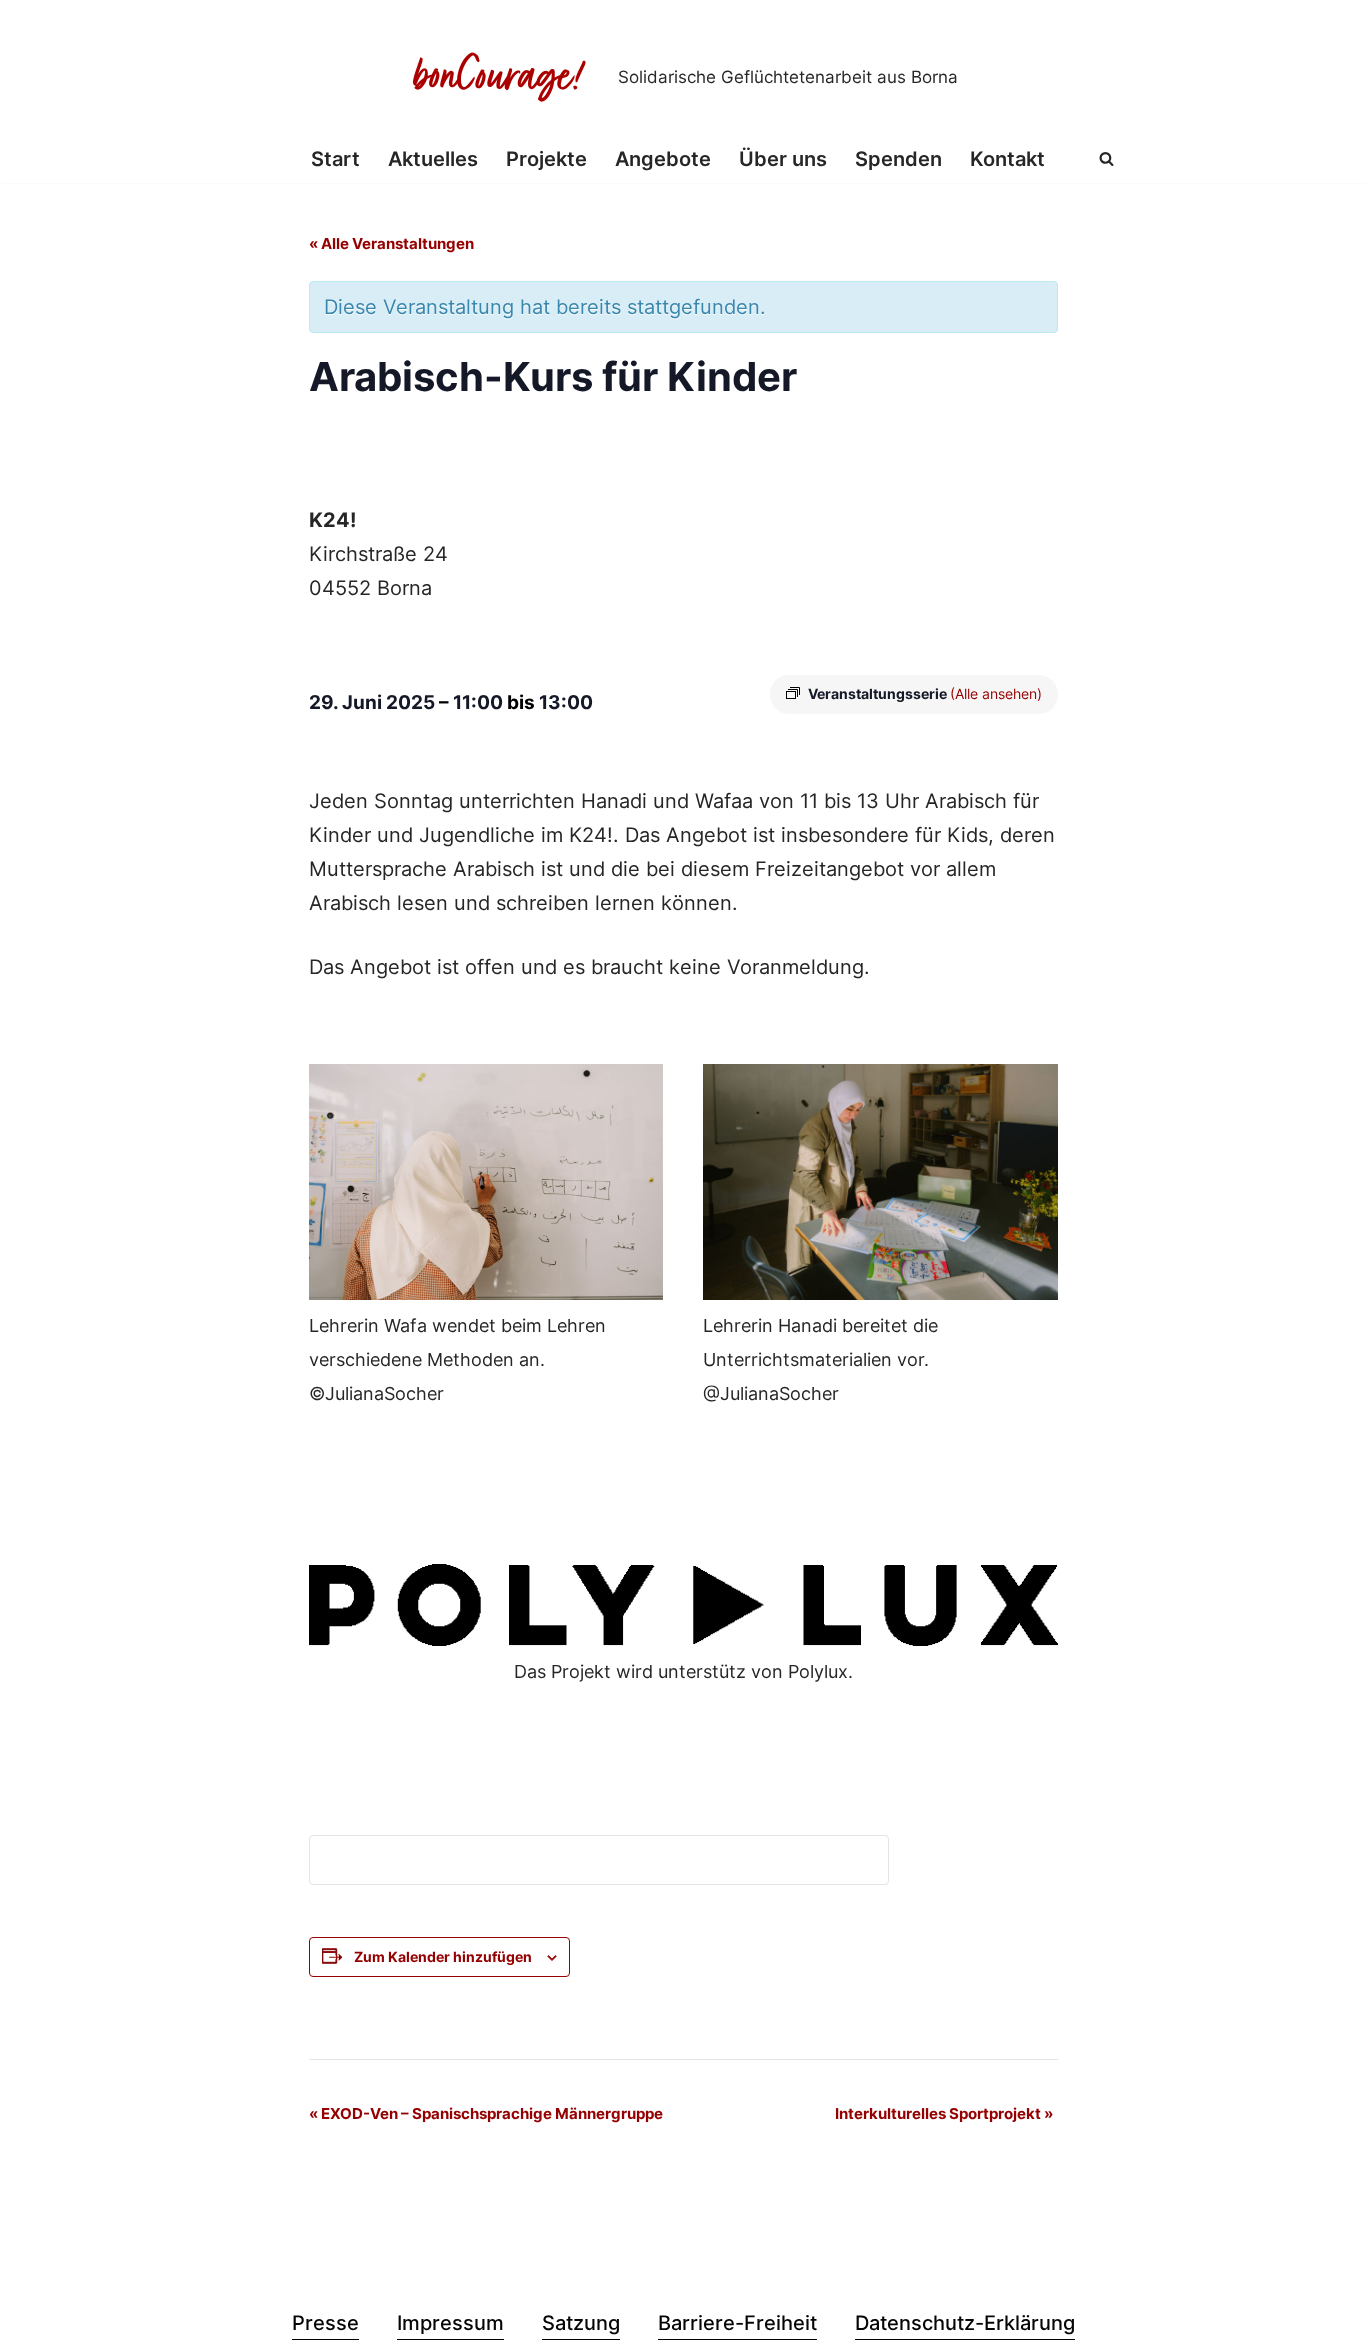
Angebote (663, 159)
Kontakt (1007, 159)
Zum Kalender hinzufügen (443, 1956)
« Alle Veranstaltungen (391, 243)
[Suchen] (1106, 158)
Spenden (898, 159)
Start (335, 159)
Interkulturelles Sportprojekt (944, 2113)
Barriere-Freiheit (737, 2323)
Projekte (546, 159)
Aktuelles (433, 159)
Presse (325, 2323)
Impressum (450, 2323)
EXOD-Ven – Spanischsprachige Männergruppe (486, 2113)
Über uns (783, 159)
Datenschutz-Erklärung (965, 2323)
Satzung (581, 2323)
